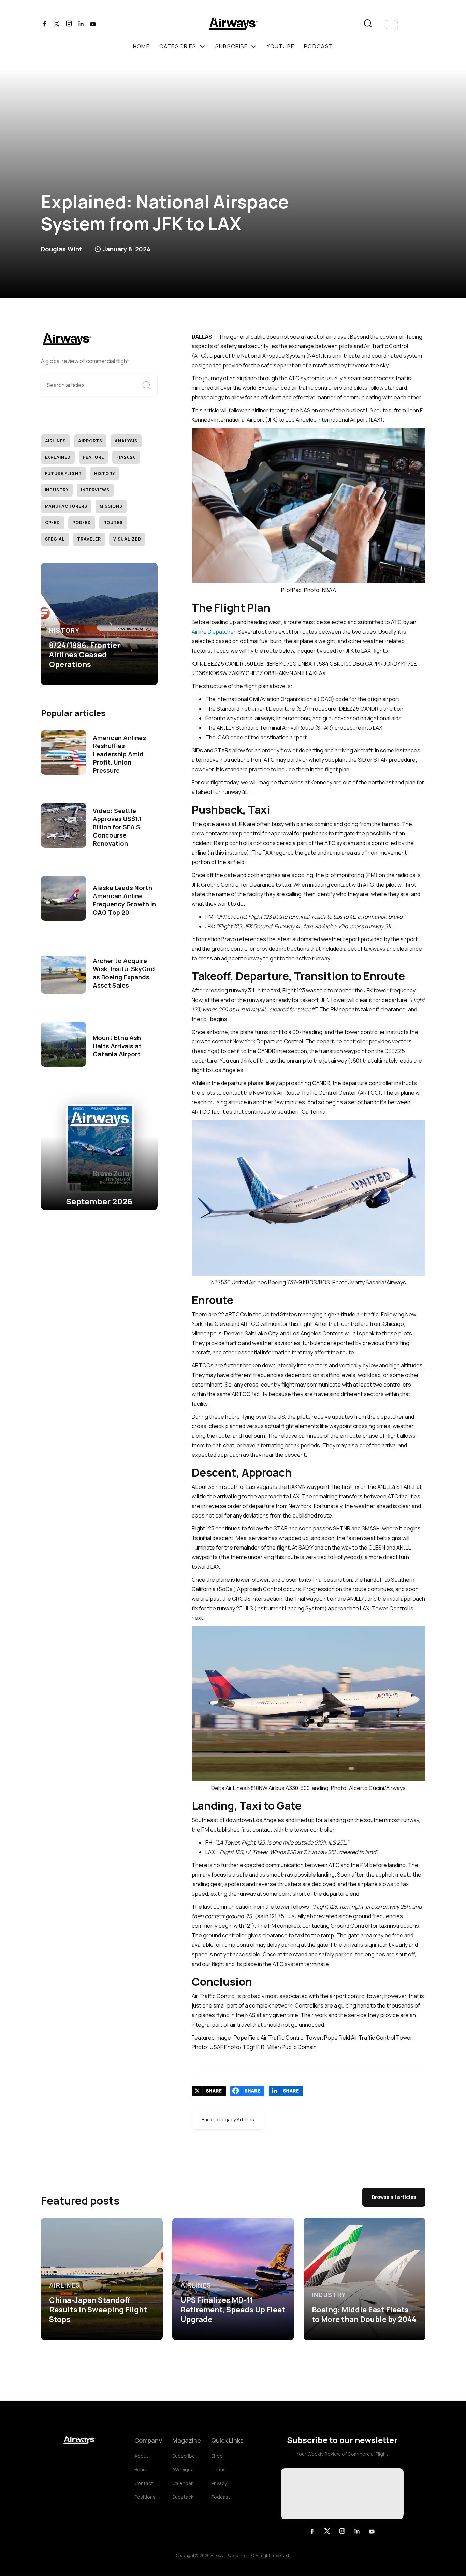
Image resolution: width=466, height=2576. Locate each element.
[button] (391, 25)
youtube (281, 46)
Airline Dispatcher (214, 632)
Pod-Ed (82, 523)
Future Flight (63, 473)
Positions (145, 2497)
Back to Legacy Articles (228, 2120)
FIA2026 (126, 457)
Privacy (219, 2483)
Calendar (183, 2483)
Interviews (95, 490)
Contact (144, 2483)
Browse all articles (394, 2197)
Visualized (127, 539)
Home (141, 46)
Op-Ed (53, 523)
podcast (318, 46)
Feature (93, 457)
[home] (233, 25)
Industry (57, 490)
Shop (217, 2456)
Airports (90, 441)
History (105, 473)
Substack (183, 2497)
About (141, 2456)
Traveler (89, 539)
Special (55, 539)
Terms (219, 2469)
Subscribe (184, 2456)
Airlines (56, 441)
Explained (58, 457)
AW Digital (184, 2469)
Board (141, 2469)
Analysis (126, 441)
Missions (111, 506)
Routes (113, 523)
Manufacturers (66, 506)
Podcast (221, 2497)
